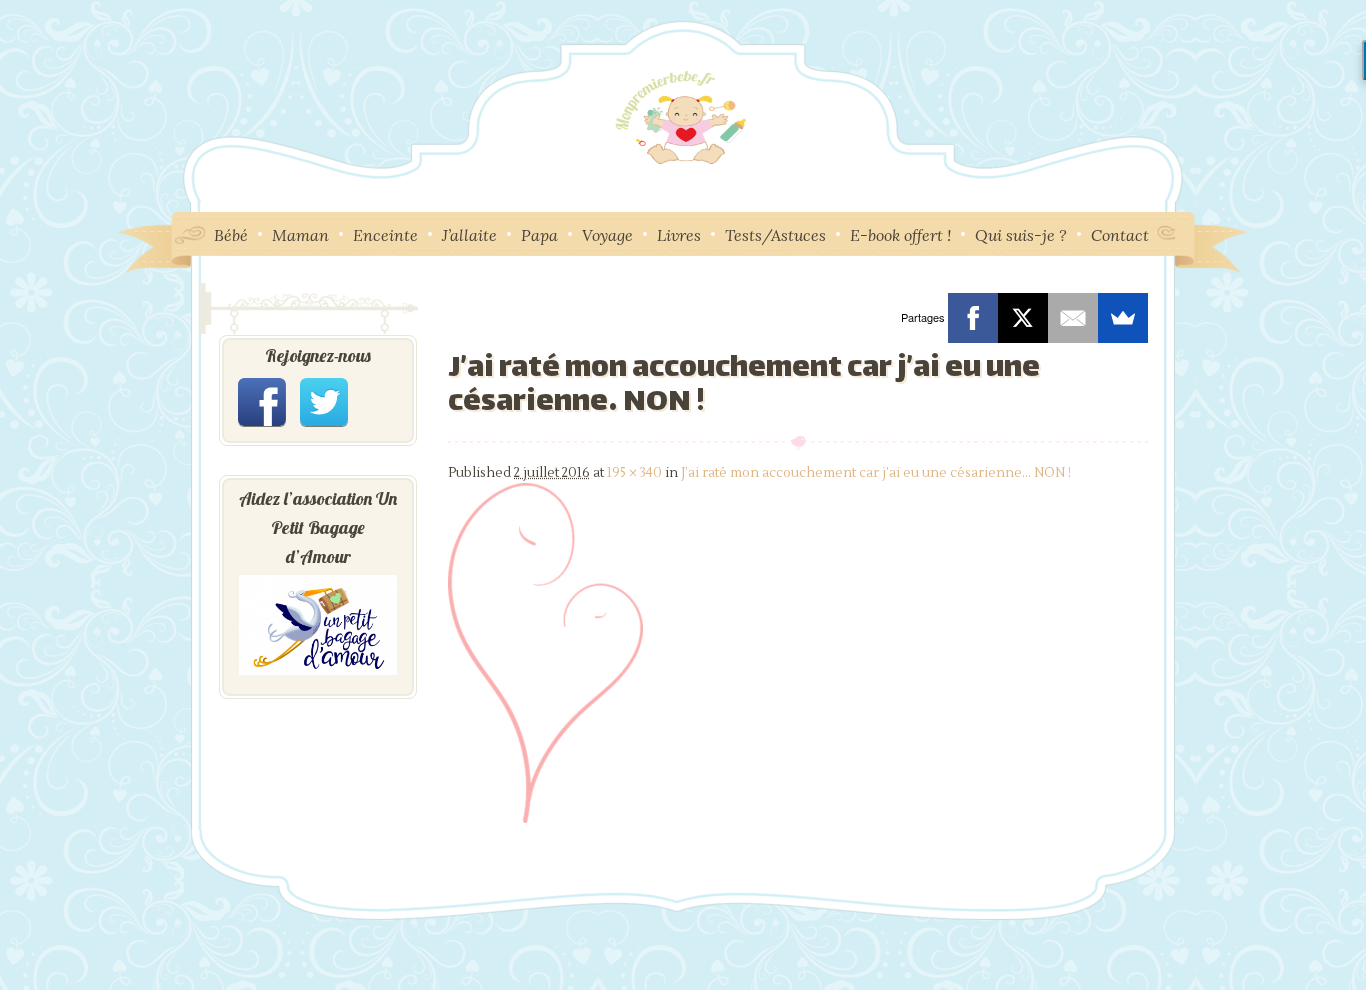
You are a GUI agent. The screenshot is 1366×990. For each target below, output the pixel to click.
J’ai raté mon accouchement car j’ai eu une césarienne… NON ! (876, 473)
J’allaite (469, 235)
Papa (539, 235)
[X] (1023, 318)
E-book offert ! (900, 235)
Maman (300, 235)
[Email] (1073, 318)
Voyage (607, 235)
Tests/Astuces (775, 235)
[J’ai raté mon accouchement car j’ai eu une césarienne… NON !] (545, 819)
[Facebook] (973, 318)
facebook (262, 402)
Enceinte (385, 235)
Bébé (231, 235)
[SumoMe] (1123, 318)
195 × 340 (634, 473)
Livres (679, 235)
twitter (324, 402)
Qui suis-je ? (1021, 235)
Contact (1120, 235)
